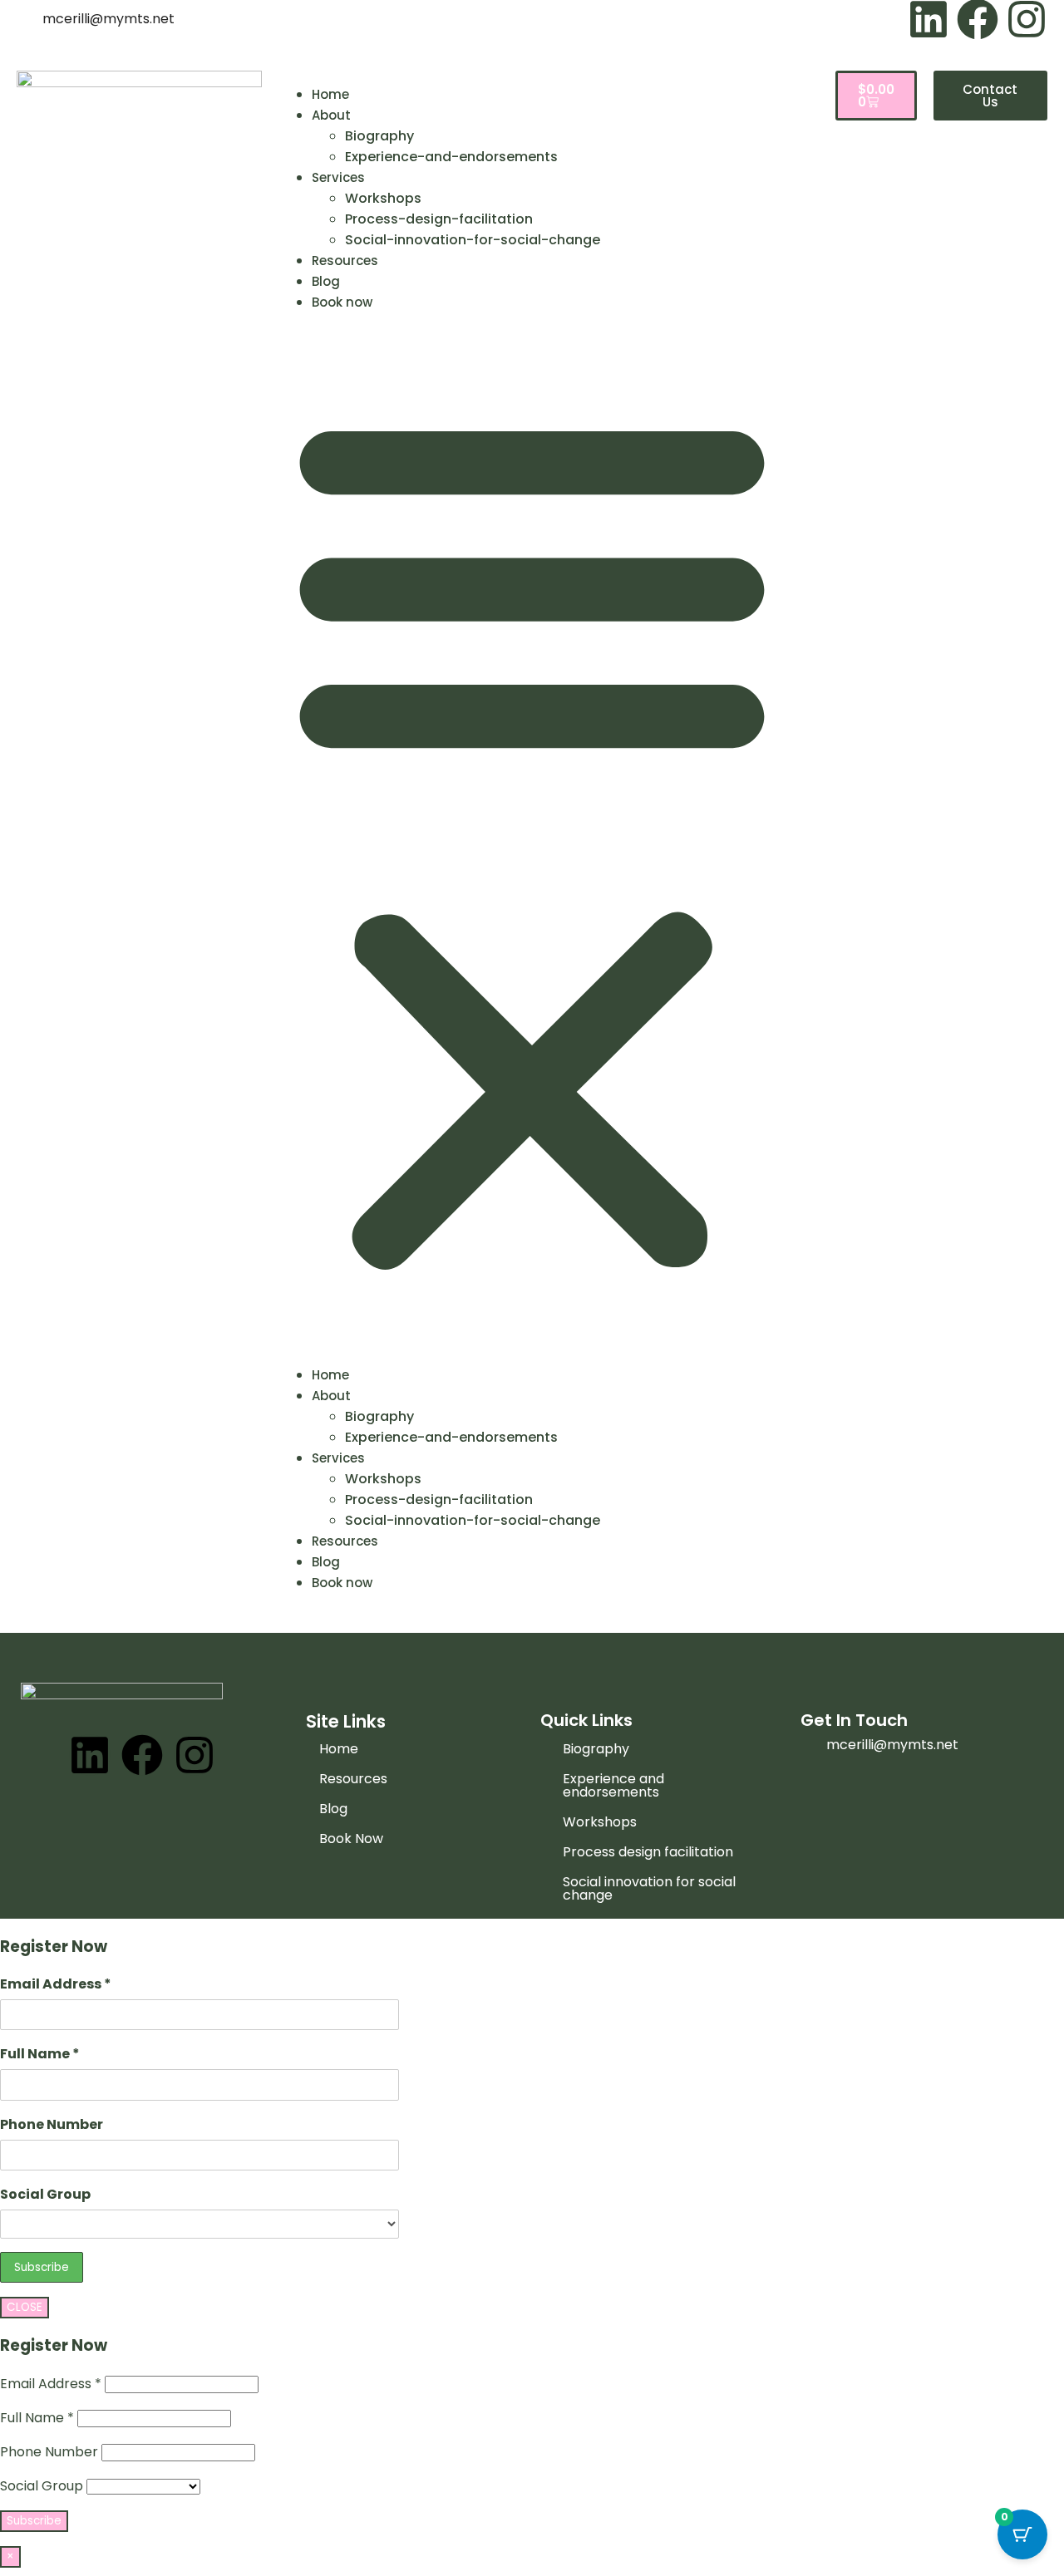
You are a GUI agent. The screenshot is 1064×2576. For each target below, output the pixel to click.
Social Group (45, 2194)
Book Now (351, 1839)
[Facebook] (142, 1755)
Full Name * (40, 2054)
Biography (379, 136)
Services (338, 177)
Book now (342, 302)
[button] (532, 838)
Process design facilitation (648, 1852)
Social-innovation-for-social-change (473, 240)
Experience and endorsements (613, 1785)
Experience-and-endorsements (451, 157)
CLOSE (25, 2307)
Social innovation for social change (649, 1888)
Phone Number (52, 2124)
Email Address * (56, 1984)
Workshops (383, 198)
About (331, 115)
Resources (345, 261)
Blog (326, 281)
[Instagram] (195, 1755)
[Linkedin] (90, 1755)
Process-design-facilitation (439, 219)
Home (330, 94)
